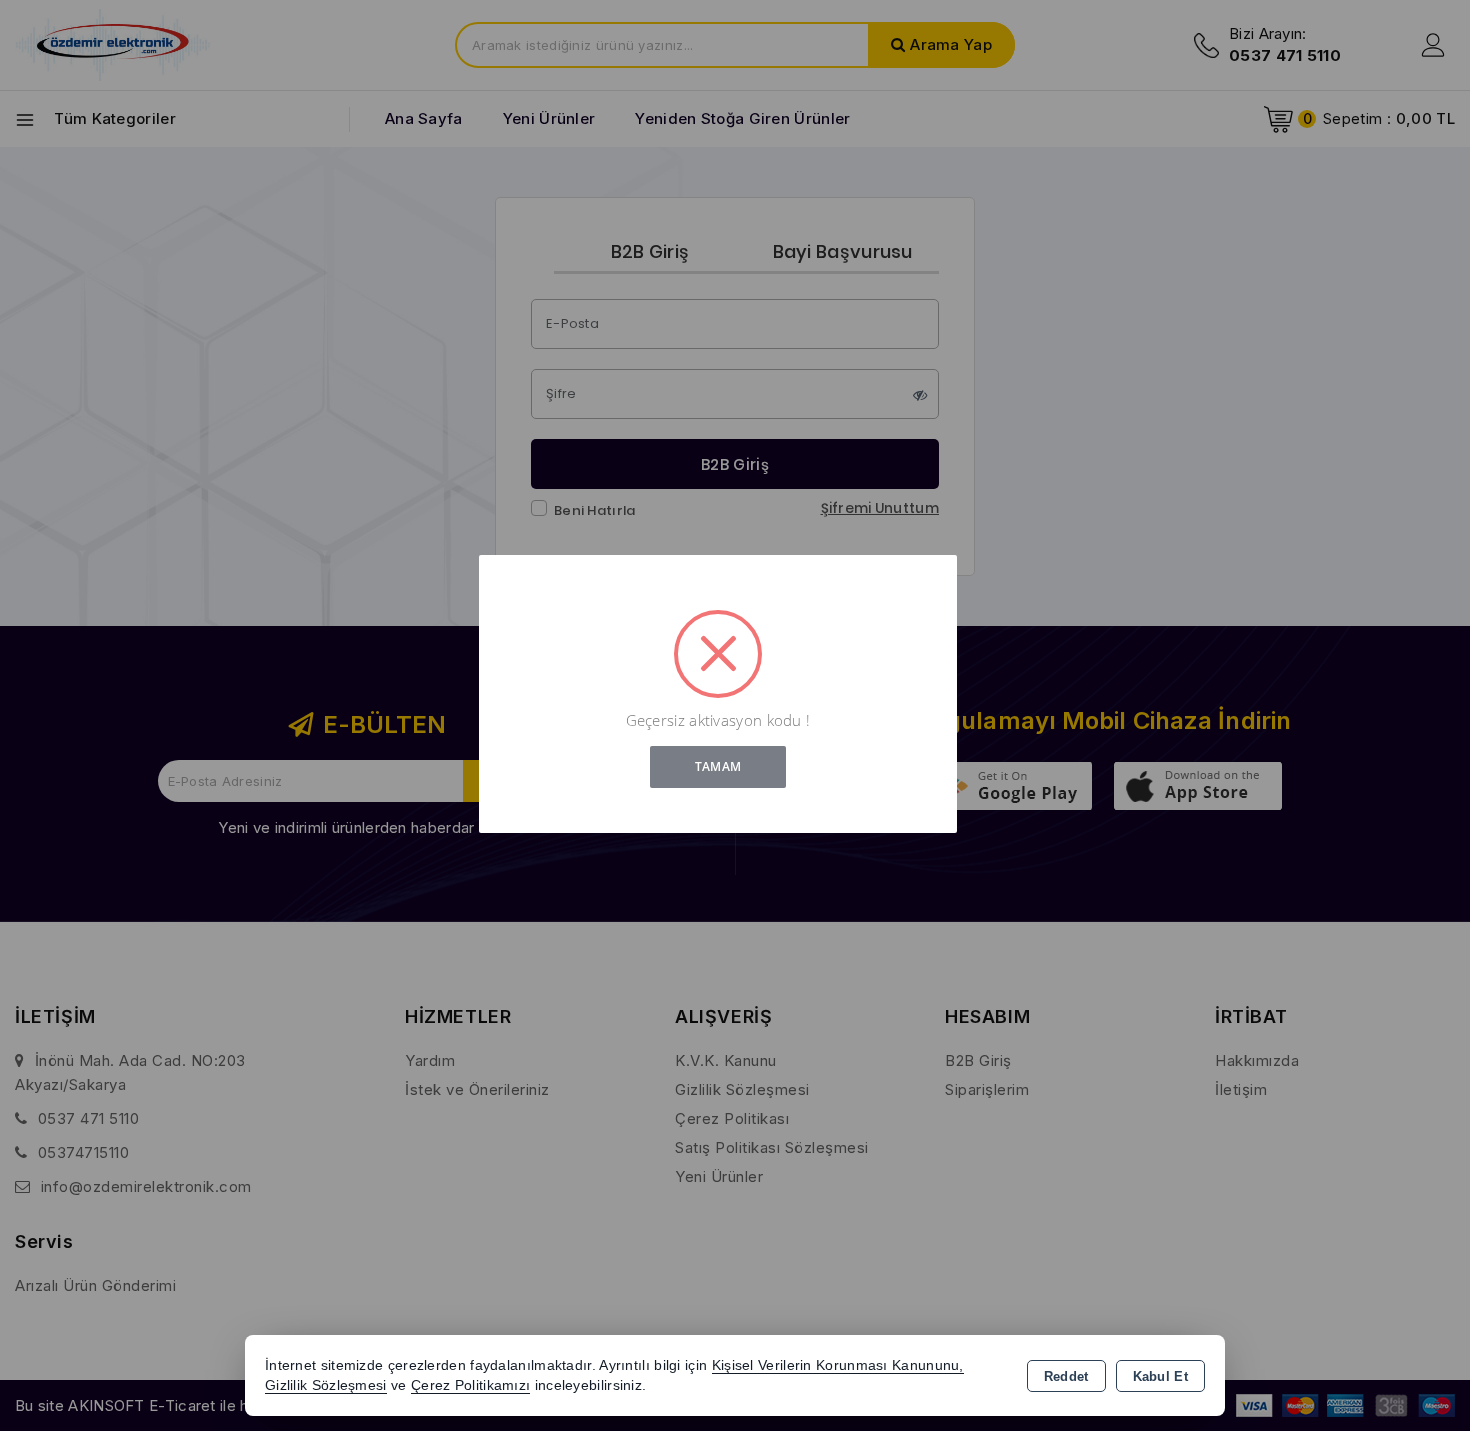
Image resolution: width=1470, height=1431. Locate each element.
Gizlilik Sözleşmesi (326, 1385)
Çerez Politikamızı (470, 1385)
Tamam (718, 766)
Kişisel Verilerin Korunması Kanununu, (838, 1365)
